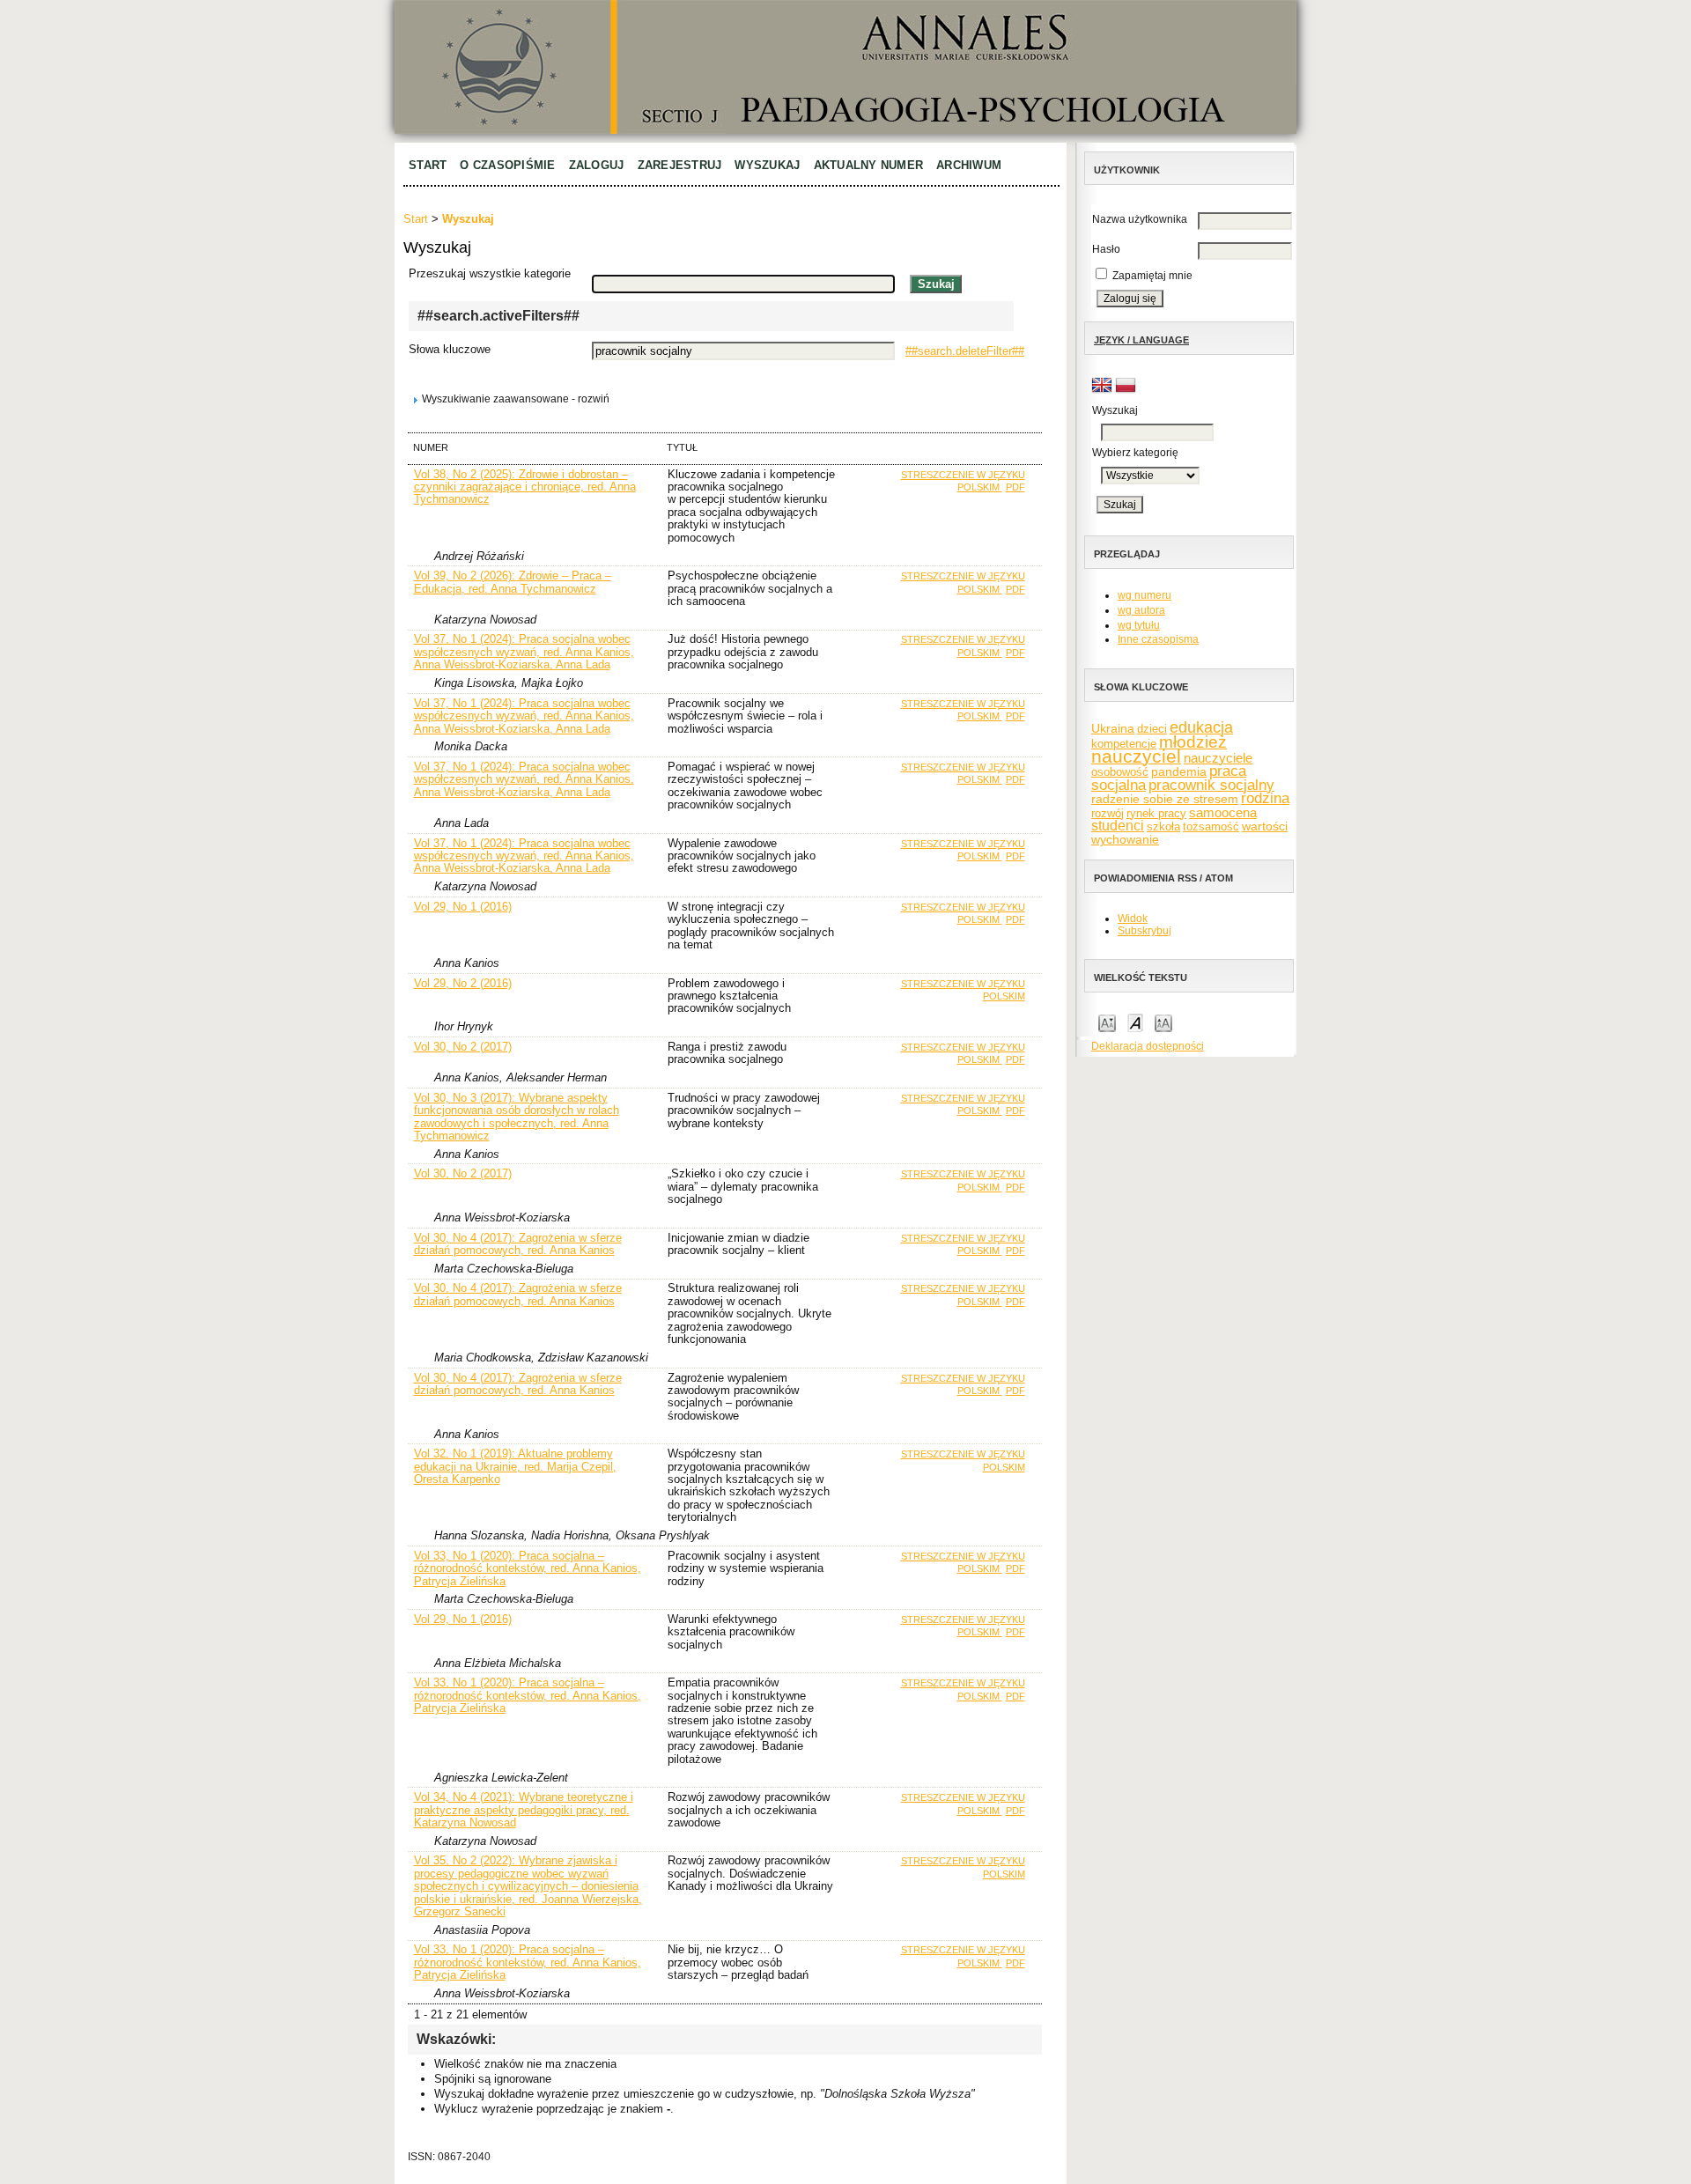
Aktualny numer (869, 165)
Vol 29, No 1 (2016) (463, 907)
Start (428, 165)
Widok (1133, 919)
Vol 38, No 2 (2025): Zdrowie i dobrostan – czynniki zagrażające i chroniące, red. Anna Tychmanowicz (525, 487)
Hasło (1106, 249)
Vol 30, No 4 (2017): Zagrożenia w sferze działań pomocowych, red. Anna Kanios (518, 1244)
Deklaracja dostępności (1148, 1046)
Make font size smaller (1107, 1022)
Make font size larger (1163, 1022)
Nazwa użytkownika (1140, 219)
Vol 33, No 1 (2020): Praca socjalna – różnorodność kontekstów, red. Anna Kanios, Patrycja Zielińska (528, 1568)
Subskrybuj (1145, 931)
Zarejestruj (680, 165)
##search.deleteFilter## (965, 351)
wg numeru (1145, 595)
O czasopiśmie (507, 165)
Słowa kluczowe (450, 349)
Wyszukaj (767, 165)
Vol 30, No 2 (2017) (463, 1047)
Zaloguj (597, 165)
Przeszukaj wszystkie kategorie (490, 273)
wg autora (1141, 610)
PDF (1015, 487)
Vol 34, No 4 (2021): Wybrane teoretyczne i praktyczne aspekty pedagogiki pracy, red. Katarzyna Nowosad (524, 1810)
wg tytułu (1139, 625)
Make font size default (1135, 1022)
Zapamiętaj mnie (1152, 276)
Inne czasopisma (1158, 639)
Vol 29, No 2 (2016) (463, 983)
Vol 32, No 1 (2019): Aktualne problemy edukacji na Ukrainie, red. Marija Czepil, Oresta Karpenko (515, 1466)
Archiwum (969, 165)
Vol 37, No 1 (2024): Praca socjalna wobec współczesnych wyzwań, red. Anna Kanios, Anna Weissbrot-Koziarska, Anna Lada (524, 652)
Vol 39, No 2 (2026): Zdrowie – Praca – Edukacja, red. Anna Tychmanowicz (513, 582)
